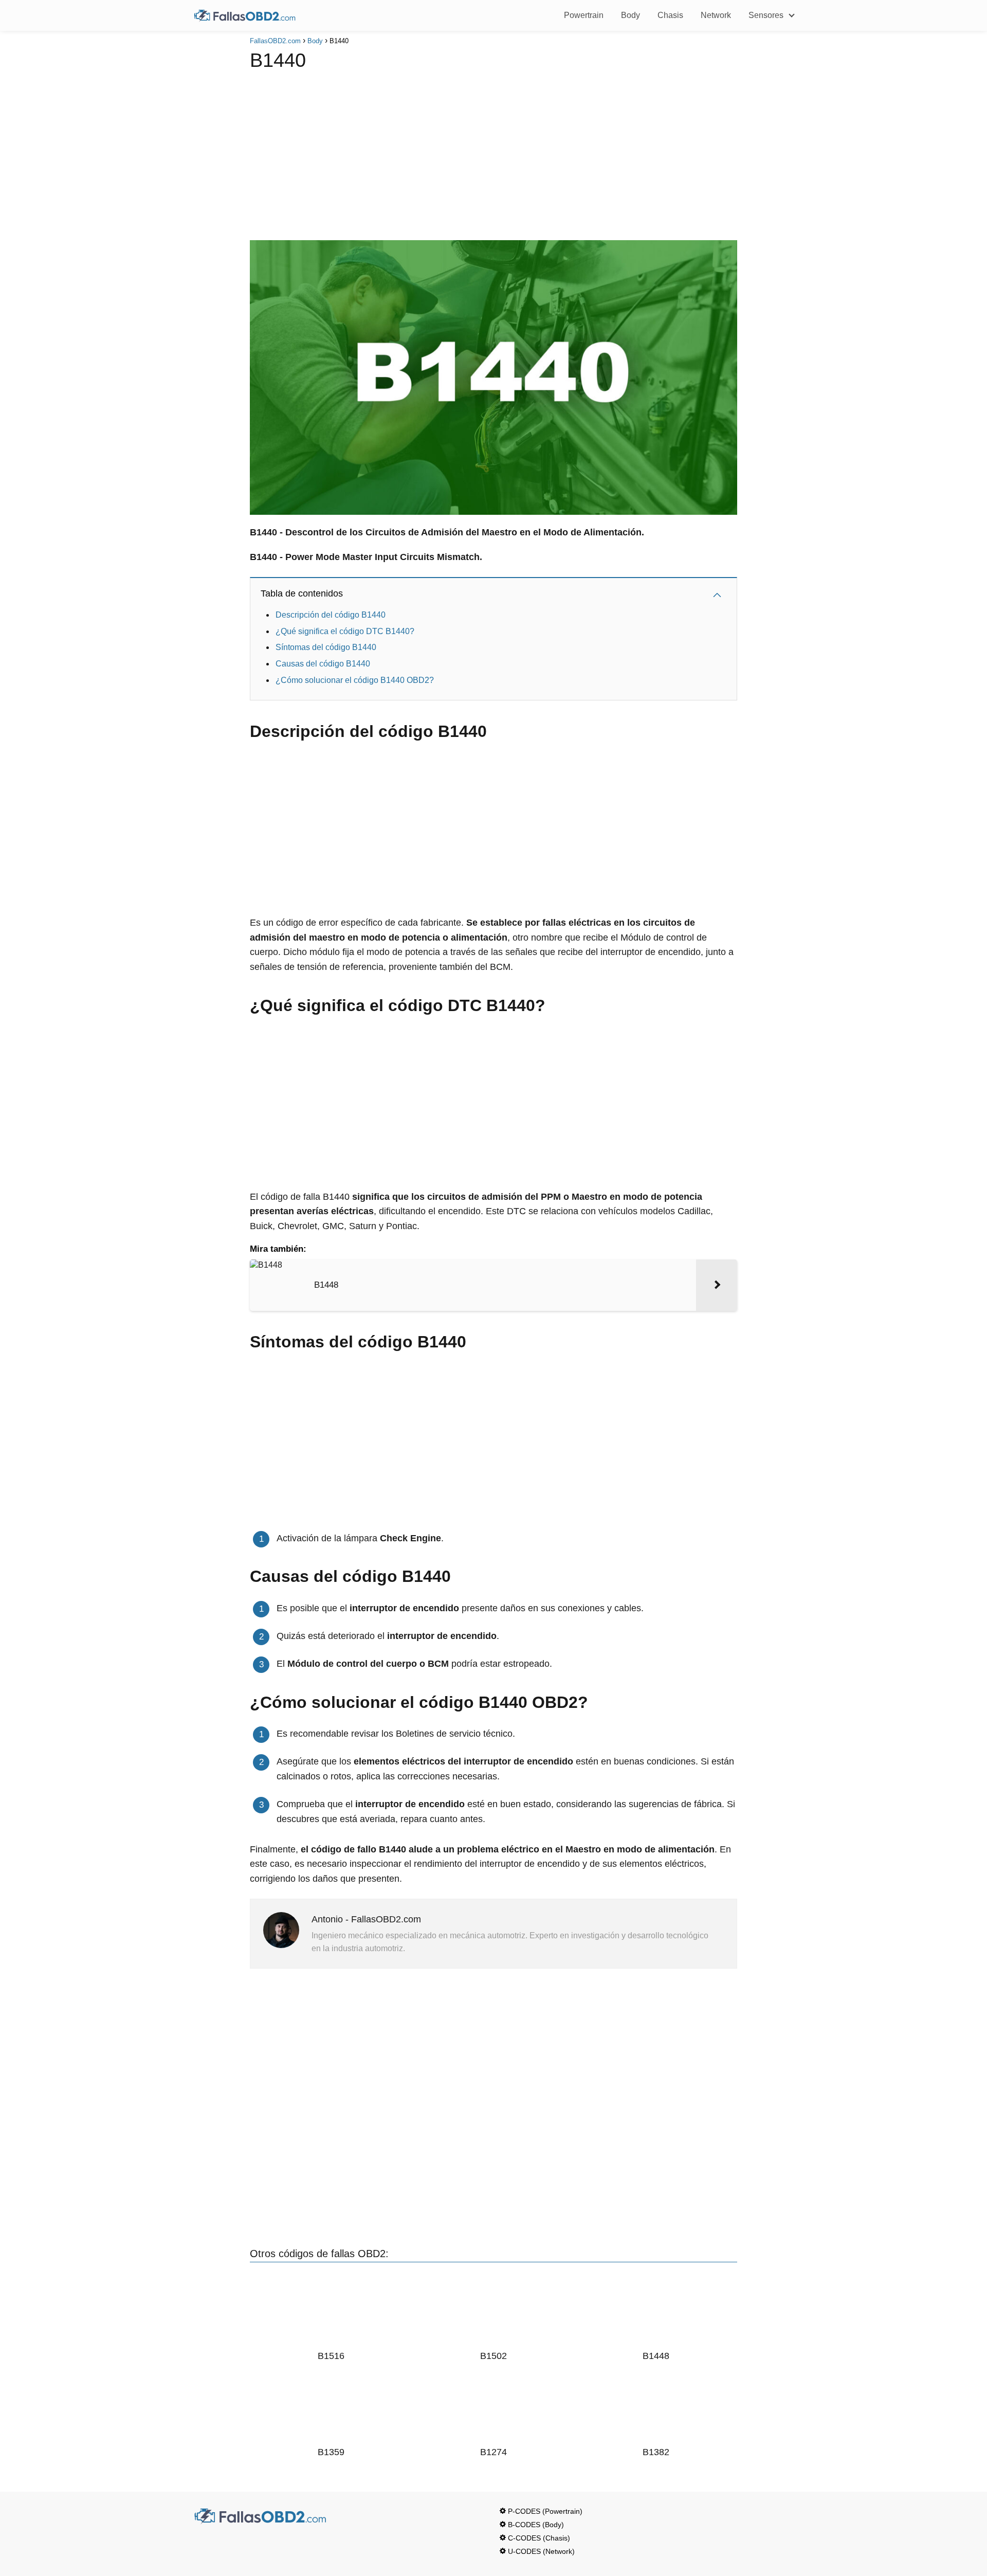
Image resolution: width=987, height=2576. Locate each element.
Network (716, 15)
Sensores (766, 15)
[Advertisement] (493, 153)
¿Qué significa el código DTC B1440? (345, 631)
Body (630, 15)
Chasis (670, 15)
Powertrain (584, 15)
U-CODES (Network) (541, 2551)
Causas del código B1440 (323, 664)
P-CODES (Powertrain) (545, 2511)
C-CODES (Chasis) (539, 2538)
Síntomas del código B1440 (326, 647)
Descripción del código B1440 (331, 615)
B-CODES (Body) (536, 2525)
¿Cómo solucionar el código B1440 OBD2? (355, 680)
